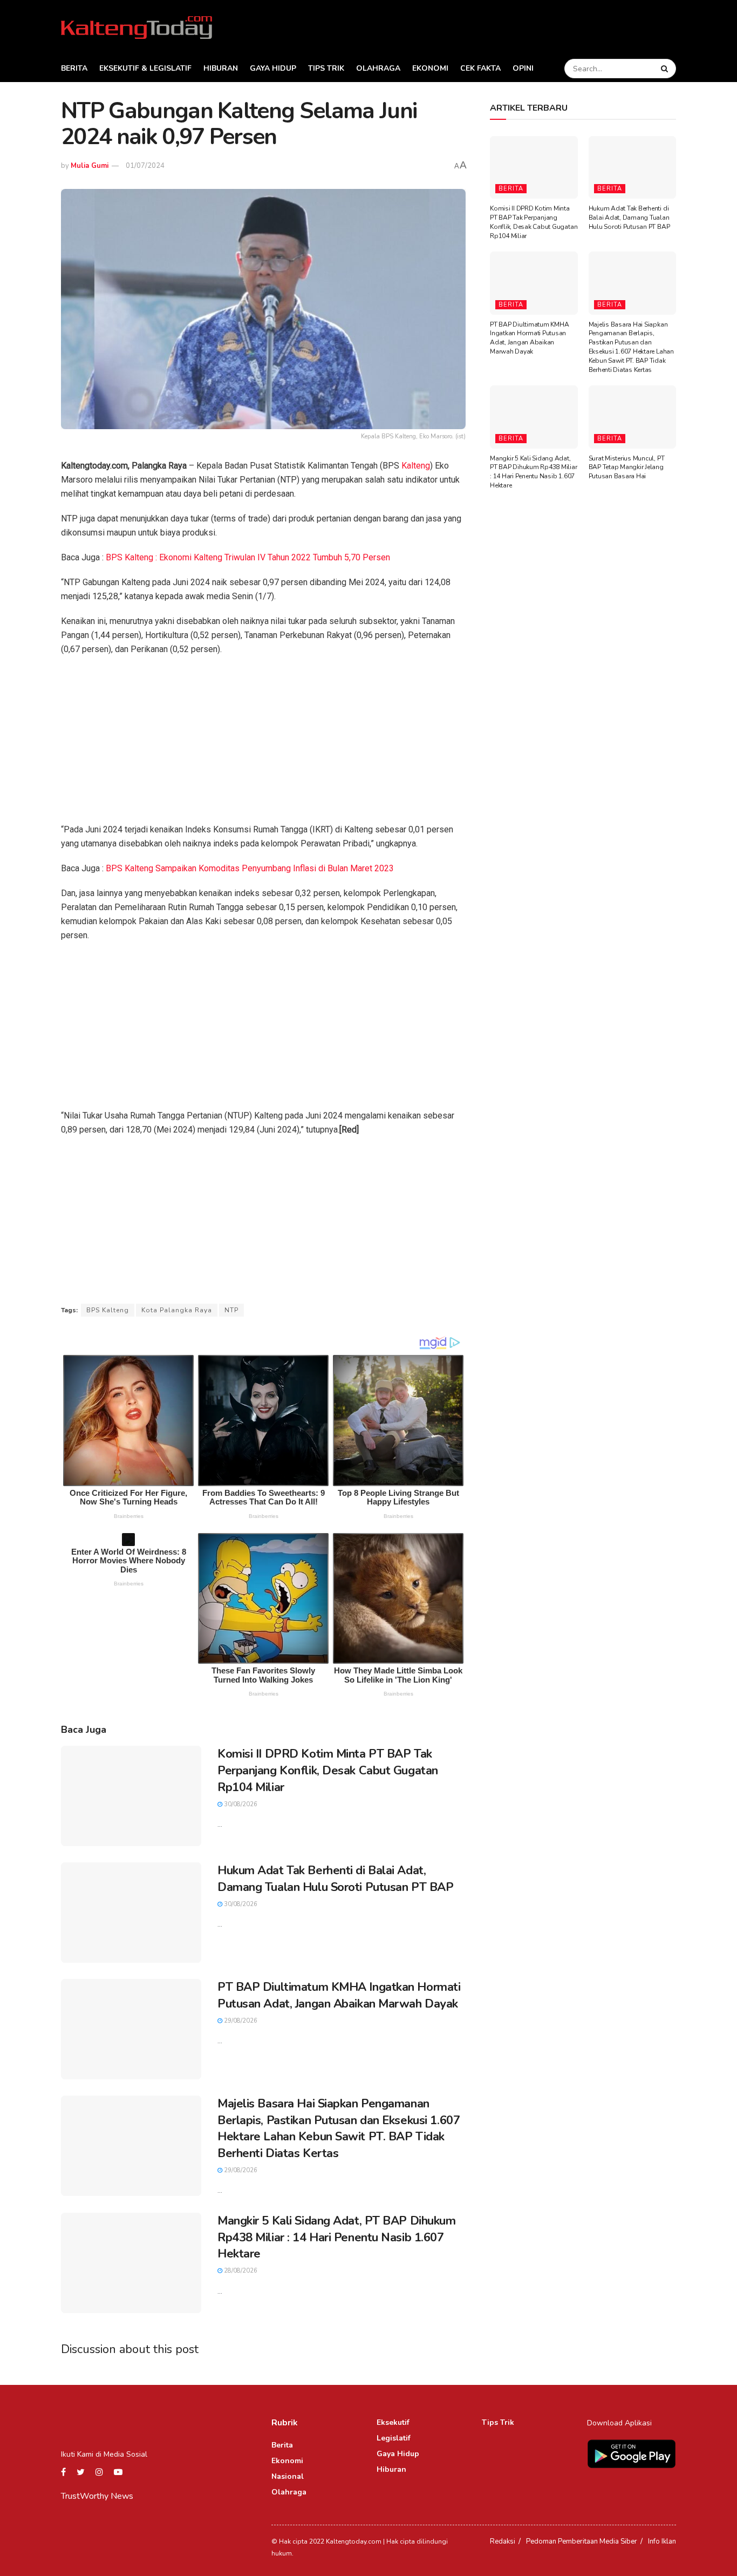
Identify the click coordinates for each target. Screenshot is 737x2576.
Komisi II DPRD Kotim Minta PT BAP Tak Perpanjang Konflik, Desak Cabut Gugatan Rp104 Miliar (328, 1771)
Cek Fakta (480, 68)
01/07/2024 (145, 166)
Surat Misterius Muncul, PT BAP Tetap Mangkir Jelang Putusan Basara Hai (627, 467)
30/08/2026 (240, 1804)
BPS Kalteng (108, 1310)
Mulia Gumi (90, 166)
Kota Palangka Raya (177, 1310)
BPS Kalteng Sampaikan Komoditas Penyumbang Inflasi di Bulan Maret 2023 (250, 868)
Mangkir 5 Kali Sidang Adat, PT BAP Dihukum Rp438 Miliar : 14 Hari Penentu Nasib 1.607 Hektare (337, 2238)
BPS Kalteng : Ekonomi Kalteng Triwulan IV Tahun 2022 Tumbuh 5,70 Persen (248, 557)
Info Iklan (662, 2541)
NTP (231, 1310)
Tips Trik (326, 68)
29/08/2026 (240, 2021)
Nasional (288, 2476)
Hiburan (221, 68)
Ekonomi (430, 68)
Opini (523, 68)
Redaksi (503, 2541)
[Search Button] (666, 69)
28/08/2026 (240, 2271)
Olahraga (378, 68)
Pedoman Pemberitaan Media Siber (582, 2541)
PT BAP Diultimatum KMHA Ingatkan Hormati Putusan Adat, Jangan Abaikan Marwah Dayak (339, 1995)
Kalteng (416, 466)
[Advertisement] (263, 743)
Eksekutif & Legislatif (145, 68)
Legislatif (394, 2438)
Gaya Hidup (273, 68)
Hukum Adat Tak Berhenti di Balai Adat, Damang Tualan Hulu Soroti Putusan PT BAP (335, 1879)
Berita (74, 68)
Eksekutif (393, 2422)
